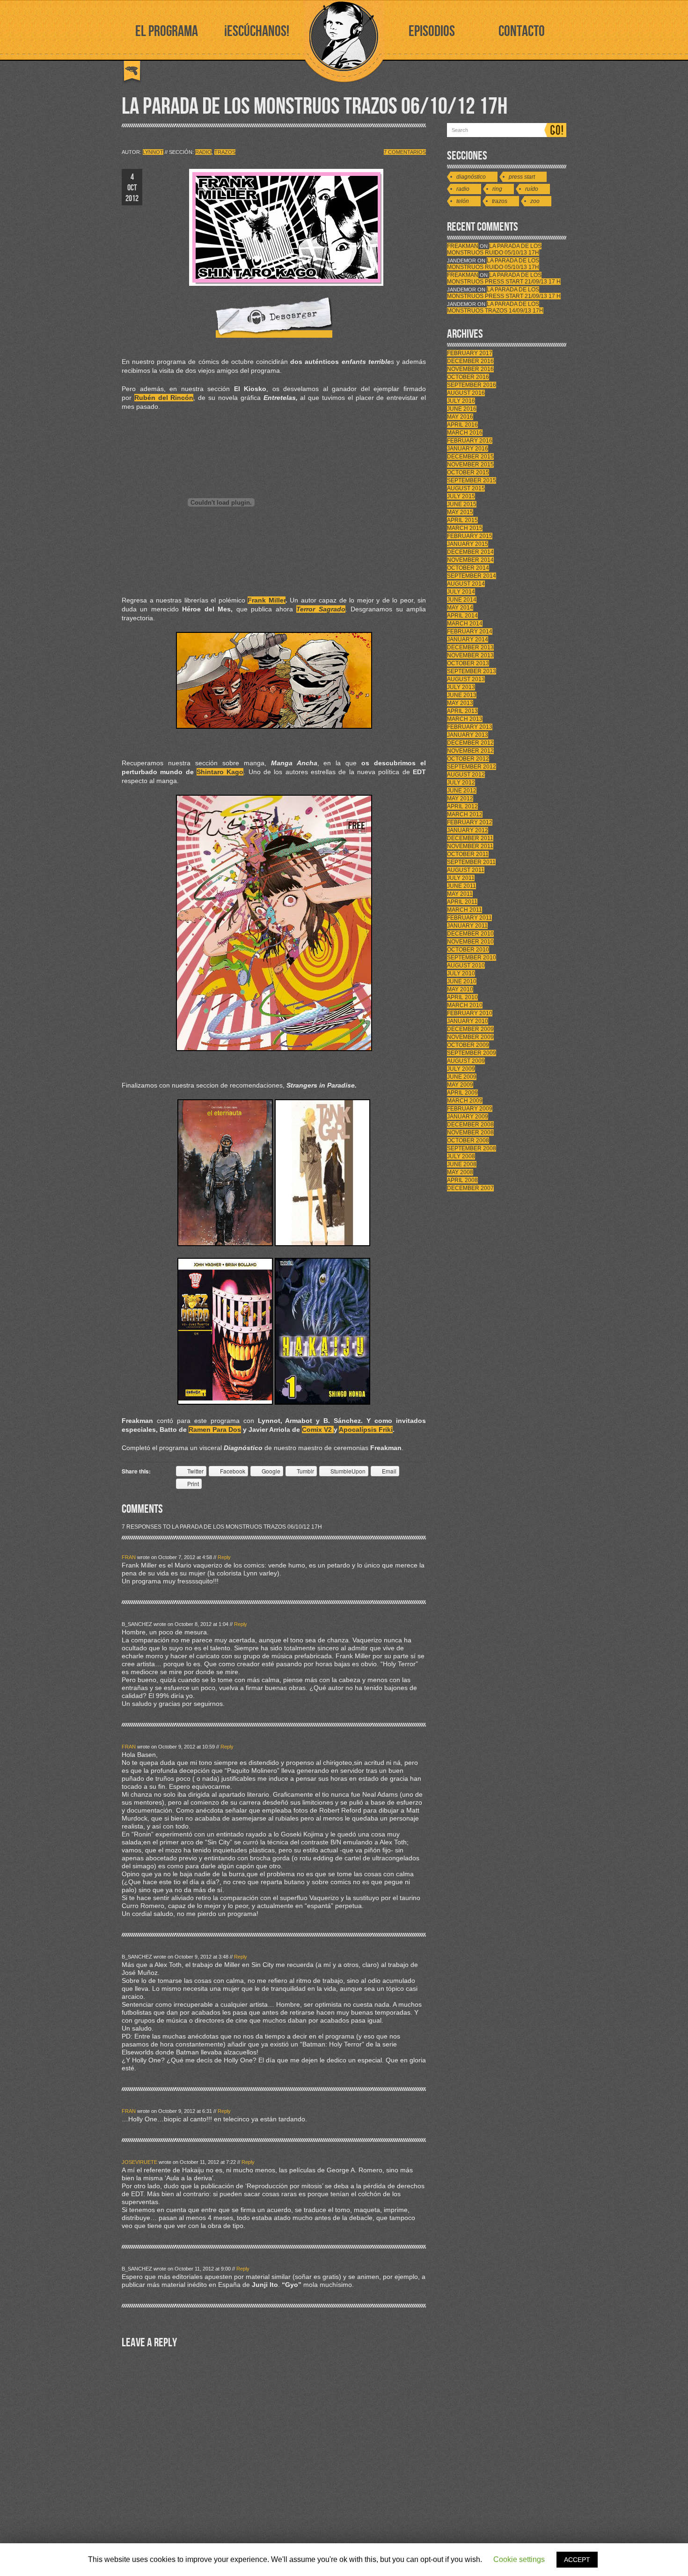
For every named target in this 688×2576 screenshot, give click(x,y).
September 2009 (472, 1053)
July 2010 (461, 973)
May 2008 (460, 1172)
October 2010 (468, 950)
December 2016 (470, 361)
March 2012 (465, 814)
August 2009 (466, 1061)
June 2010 (462, 981)
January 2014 (468, 639)
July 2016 (461, 401)
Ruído (532, 189)
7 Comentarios (405, 152)
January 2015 (468, 544)
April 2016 (462, 425)
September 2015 (472, 480)
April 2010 (462, 997)
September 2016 (472, 385)
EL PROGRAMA (167, 32)
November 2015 (470, 464)
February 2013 (470, 727)
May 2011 (460, 894)
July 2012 (461, 783)
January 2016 (468, 449)
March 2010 (465, 1005)
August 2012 (466, 775)
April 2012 (462, 806)
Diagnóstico (471, 177)
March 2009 (465, 1101)
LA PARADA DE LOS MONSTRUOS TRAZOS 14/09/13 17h (495, 307)
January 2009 (468, 1117)
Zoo (535, 201)
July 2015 (461, 496)
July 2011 (461, 878)
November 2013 (470, 655)
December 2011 (470, 838)
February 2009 (470, 1109)
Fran (129, 1557)
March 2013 (465, 719)
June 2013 (462, 695)
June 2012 (462, 791)
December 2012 (470, 743)
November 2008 (470, 1132)
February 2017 (470, 353)
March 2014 (465, 624)
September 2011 (471, 862)
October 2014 (468, 568)
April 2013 (462, 711)
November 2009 (470, 1037)
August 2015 (466, 488)
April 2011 (462, 902)
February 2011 (469, 918)
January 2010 (468, 1021)
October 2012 (468, 759)
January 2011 (467, 926)
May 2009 (460, 1085)
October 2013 (468, 663)
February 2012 (470, 822)
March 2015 (465, 528)
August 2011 (466, 870)
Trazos (225, 152)
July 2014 (461, 592)
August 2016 (466, 393)
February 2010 (470, 1013)
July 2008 (461, 1156)
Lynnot (153, 152)
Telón (463, 201)
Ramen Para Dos (215, 1429)
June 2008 (462, 1164)
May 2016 (460, 417)
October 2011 (468, 854)
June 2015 (462, 504)
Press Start (522, 177)
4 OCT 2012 (132, 188)
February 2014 (470, 631)
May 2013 (460, 703)
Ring (497, 189)
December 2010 (470, 934)
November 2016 (470, 369)
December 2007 (470, 1188)
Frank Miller (267, 600)
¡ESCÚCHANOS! (257, 32)
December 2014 (470, 552)
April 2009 (462, 1093)
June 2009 (462, 1077)
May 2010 (460, 989)
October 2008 (468, 1140)
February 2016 (470, 441)
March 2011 (465, 910)
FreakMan (463, 246)
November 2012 (470, 751)
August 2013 (466, 679)
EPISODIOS (432, 32)
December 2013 (470, 647)
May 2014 (460, 608)
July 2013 (461, 687)
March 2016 (465, 433)
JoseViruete (139, 2162)
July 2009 (461, 1069)
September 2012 (472, 767)
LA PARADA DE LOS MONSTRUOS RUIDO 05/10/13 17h (494, 249)
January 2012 (468, 830)
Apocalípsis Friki (366, 1429)
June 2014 (462, 600)
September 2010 (472, 958)
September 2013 (472, 671)
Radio (203, 152)
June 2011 (461, 886)
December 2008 (470, 1125)
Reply (224, 1557)
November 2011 (470, 846)
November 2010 (470, 942)
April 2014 (462, 616)
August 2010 (466, 965)
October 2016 (468, 377)
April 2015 (462, 520)
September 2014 (472, 576)
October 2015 (468, 472)
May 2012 (460, 798)
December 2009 (470, 1029)
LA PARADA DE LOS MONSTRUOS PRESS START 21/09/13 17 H (504, 278)
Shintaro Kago (220, 772)
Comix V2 (318, 1429)
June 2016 (462, 409)
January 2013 (468, 735)
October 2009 (468, 1045)
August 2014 (466, 584)
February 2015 (470, 536)
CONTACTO (522, 32)
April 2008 (462, 1180)
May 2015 (460, 512)
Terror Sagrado (321, 609)
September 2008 (472, 1148)
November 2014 (470, 560)
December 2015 (470, 457)
